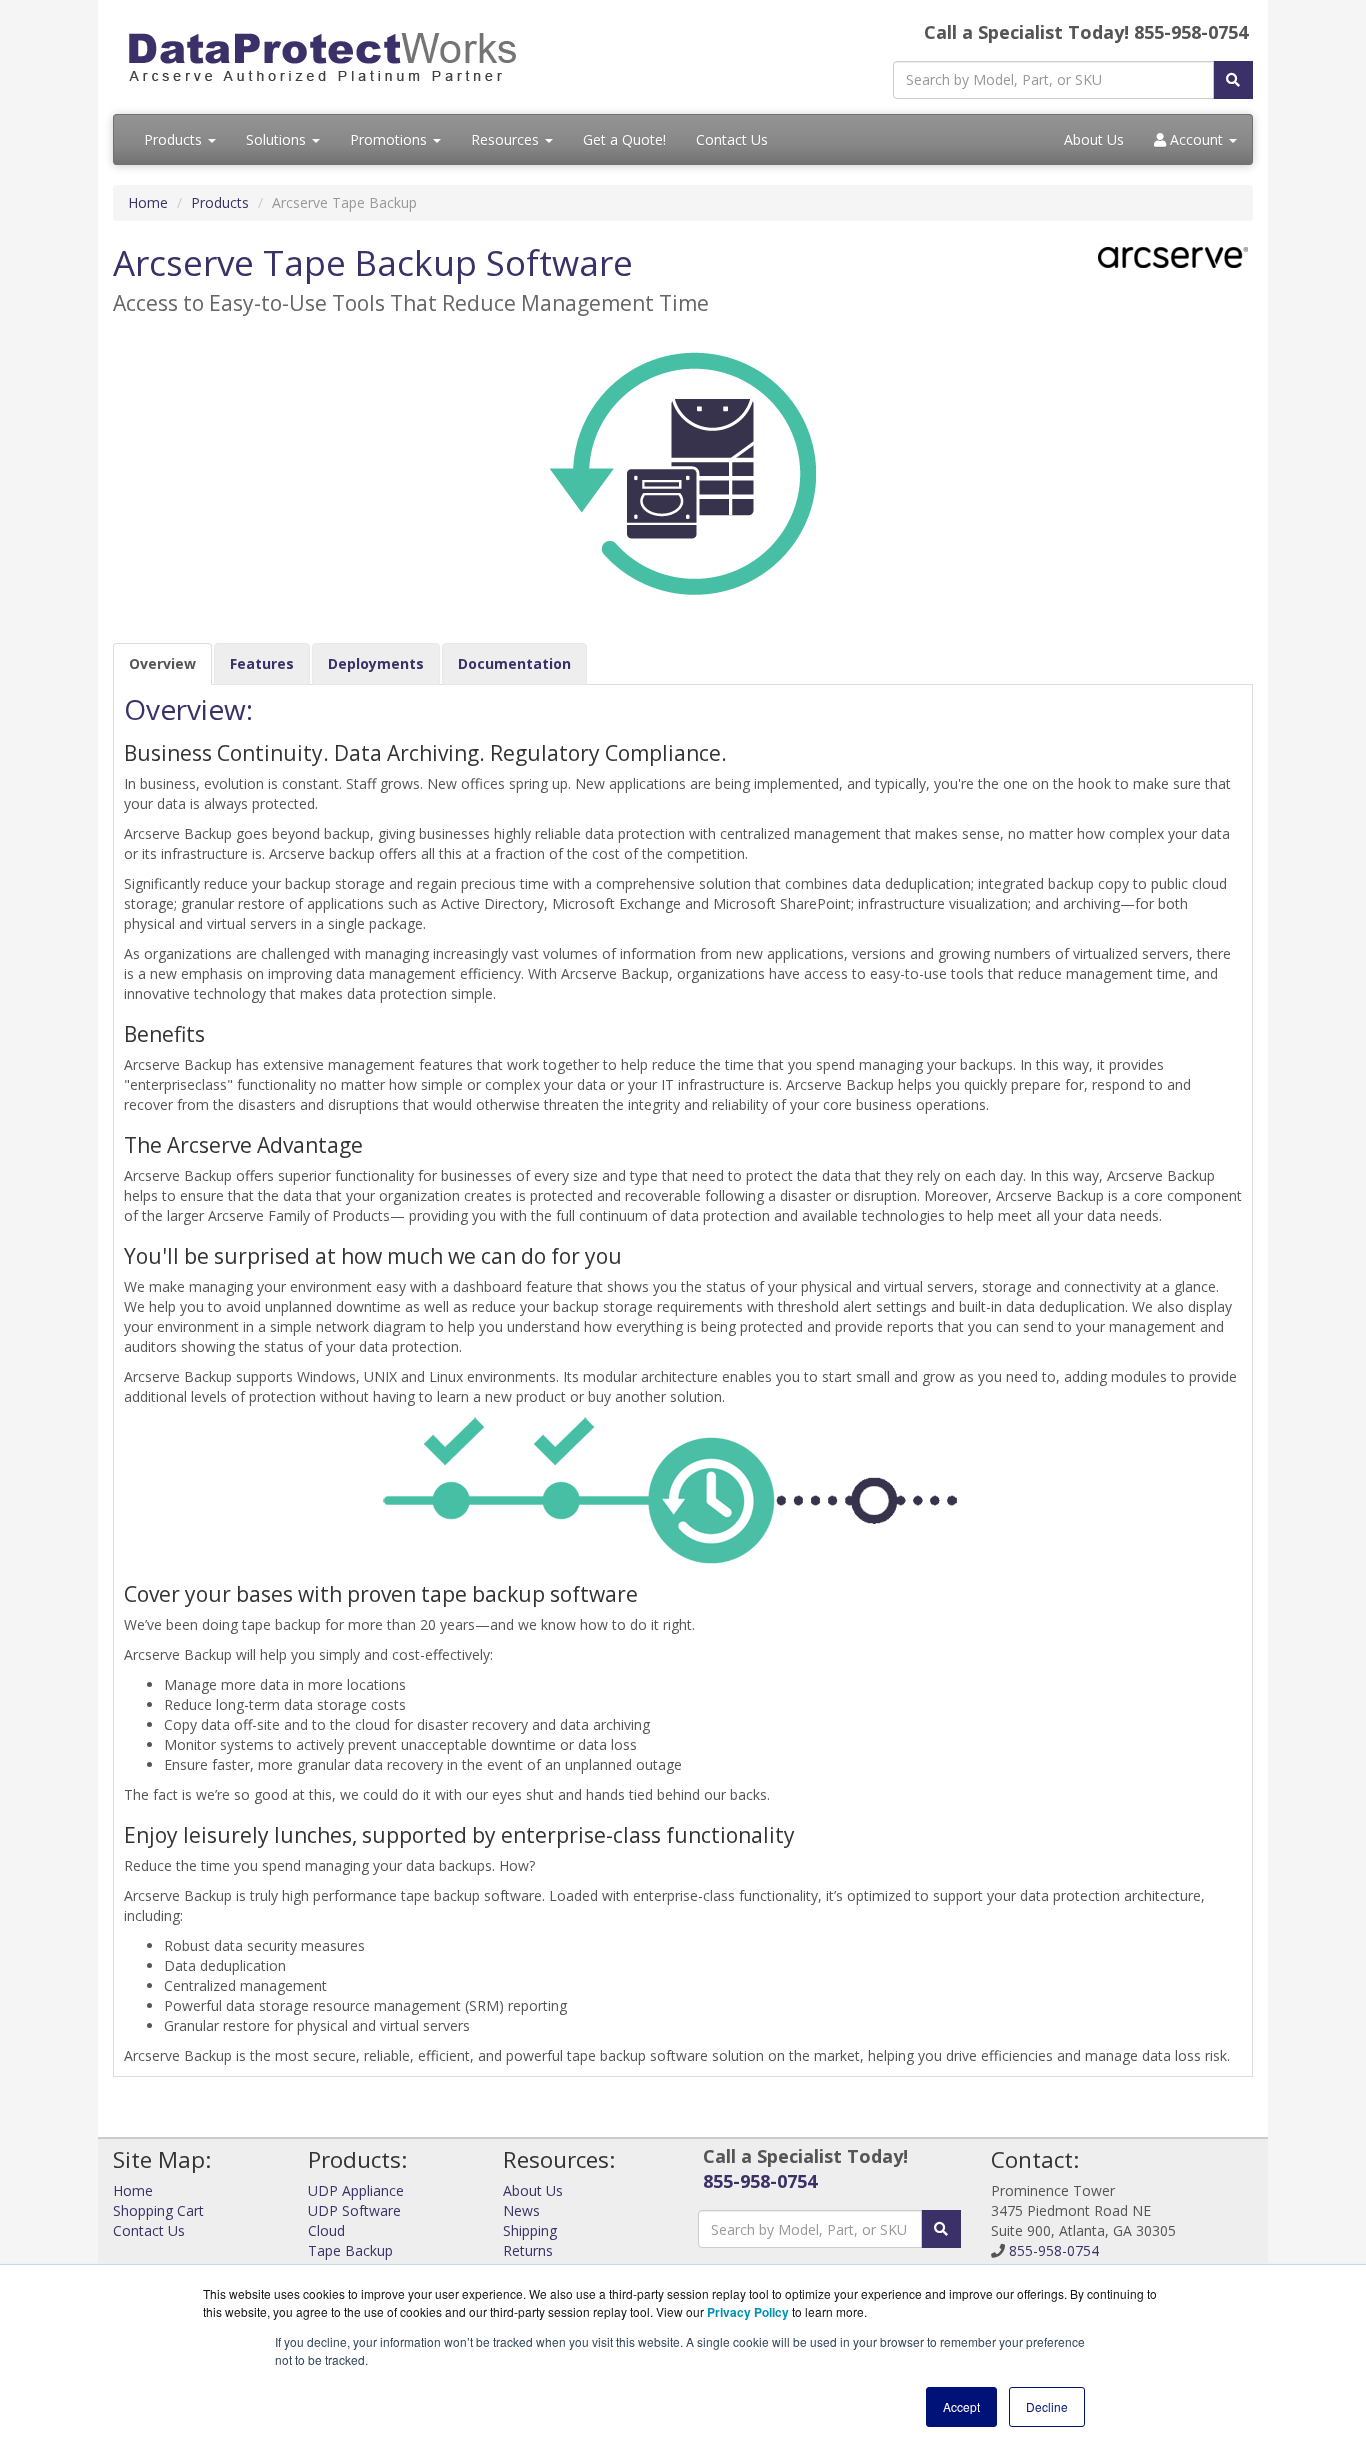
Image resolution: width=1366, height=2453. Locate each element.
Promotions (390, 139)
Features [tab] (262, 663)
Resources (507, 139)
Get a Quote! (624, 139)
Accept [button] (961, 2406)
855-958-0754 (760, 2181)
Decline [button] (1047, 2406)
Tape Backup (350, 2250)
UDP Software (354, 2210)
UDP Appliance (356, 2190)
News (521, 2210)
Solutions (278, 139)
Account (1196, 139)
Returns (528, 2250)
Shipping (530, 2230)
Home (148, 202)
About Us (1094, 139)
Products (175, 139)
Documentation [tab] (514, 663)
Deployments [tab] (376, 663)
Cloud (326, 2230)
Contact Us (732, 139)
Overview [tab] (162, 663)
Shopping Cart (158, 2210)
